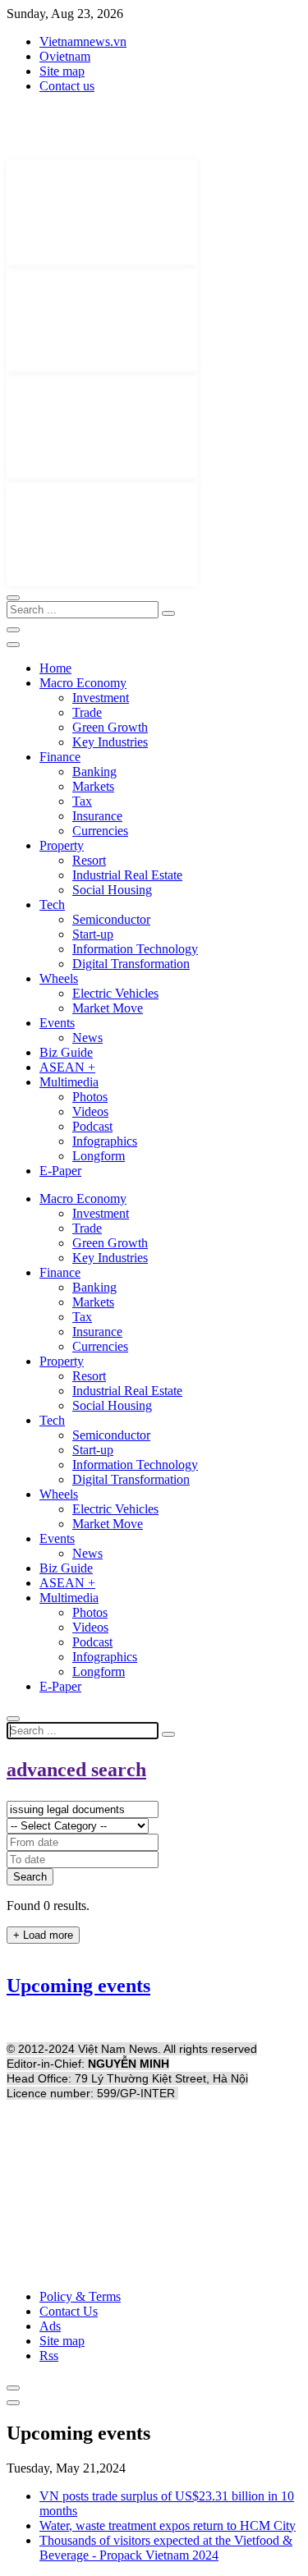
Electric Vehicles (115, 993)
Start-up (93, 934)
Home (55, 668)
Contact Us (69, 2311)
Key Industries (110, 742)
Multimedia (69, 1082)
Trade (87, 712)
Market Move (108, 1008)
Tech (52, 905)
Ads (50, 2326)
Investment (101, 698)
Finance (60, 757)
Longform (99, 1156)
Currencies (100, 831)
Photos (90, 1097)
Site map (62, 71)
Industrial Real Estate (127, 875)
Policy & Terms (80, 2296)
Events (57, 1023)
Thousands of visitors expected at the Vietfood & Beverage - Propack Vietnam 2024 (166, 2548)
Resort (89, 860)
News (87, 1038)
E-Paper (60, 1171)
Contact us (67, 86)
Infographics (105, 1141)
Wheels (59, 978)
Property (62, 845)
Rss (49, 2356)
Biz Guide (66, 1052)
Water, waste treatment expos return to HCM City (168, 2525)
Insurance (97, 816)
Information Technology (135, 949)
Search (30, 1877)
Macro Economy (83, 683)
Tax (82, 801)
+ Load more (43, 1935)
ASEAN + (67, 1067)
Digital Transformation (131, 964)
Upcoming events (78, 1986)
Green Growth (110, 727)
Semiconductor (111, 919)
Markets (93, 786)
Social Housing (112, 890)
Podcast (92, 1126)
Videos (90, 1111)
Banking (94, 771)
